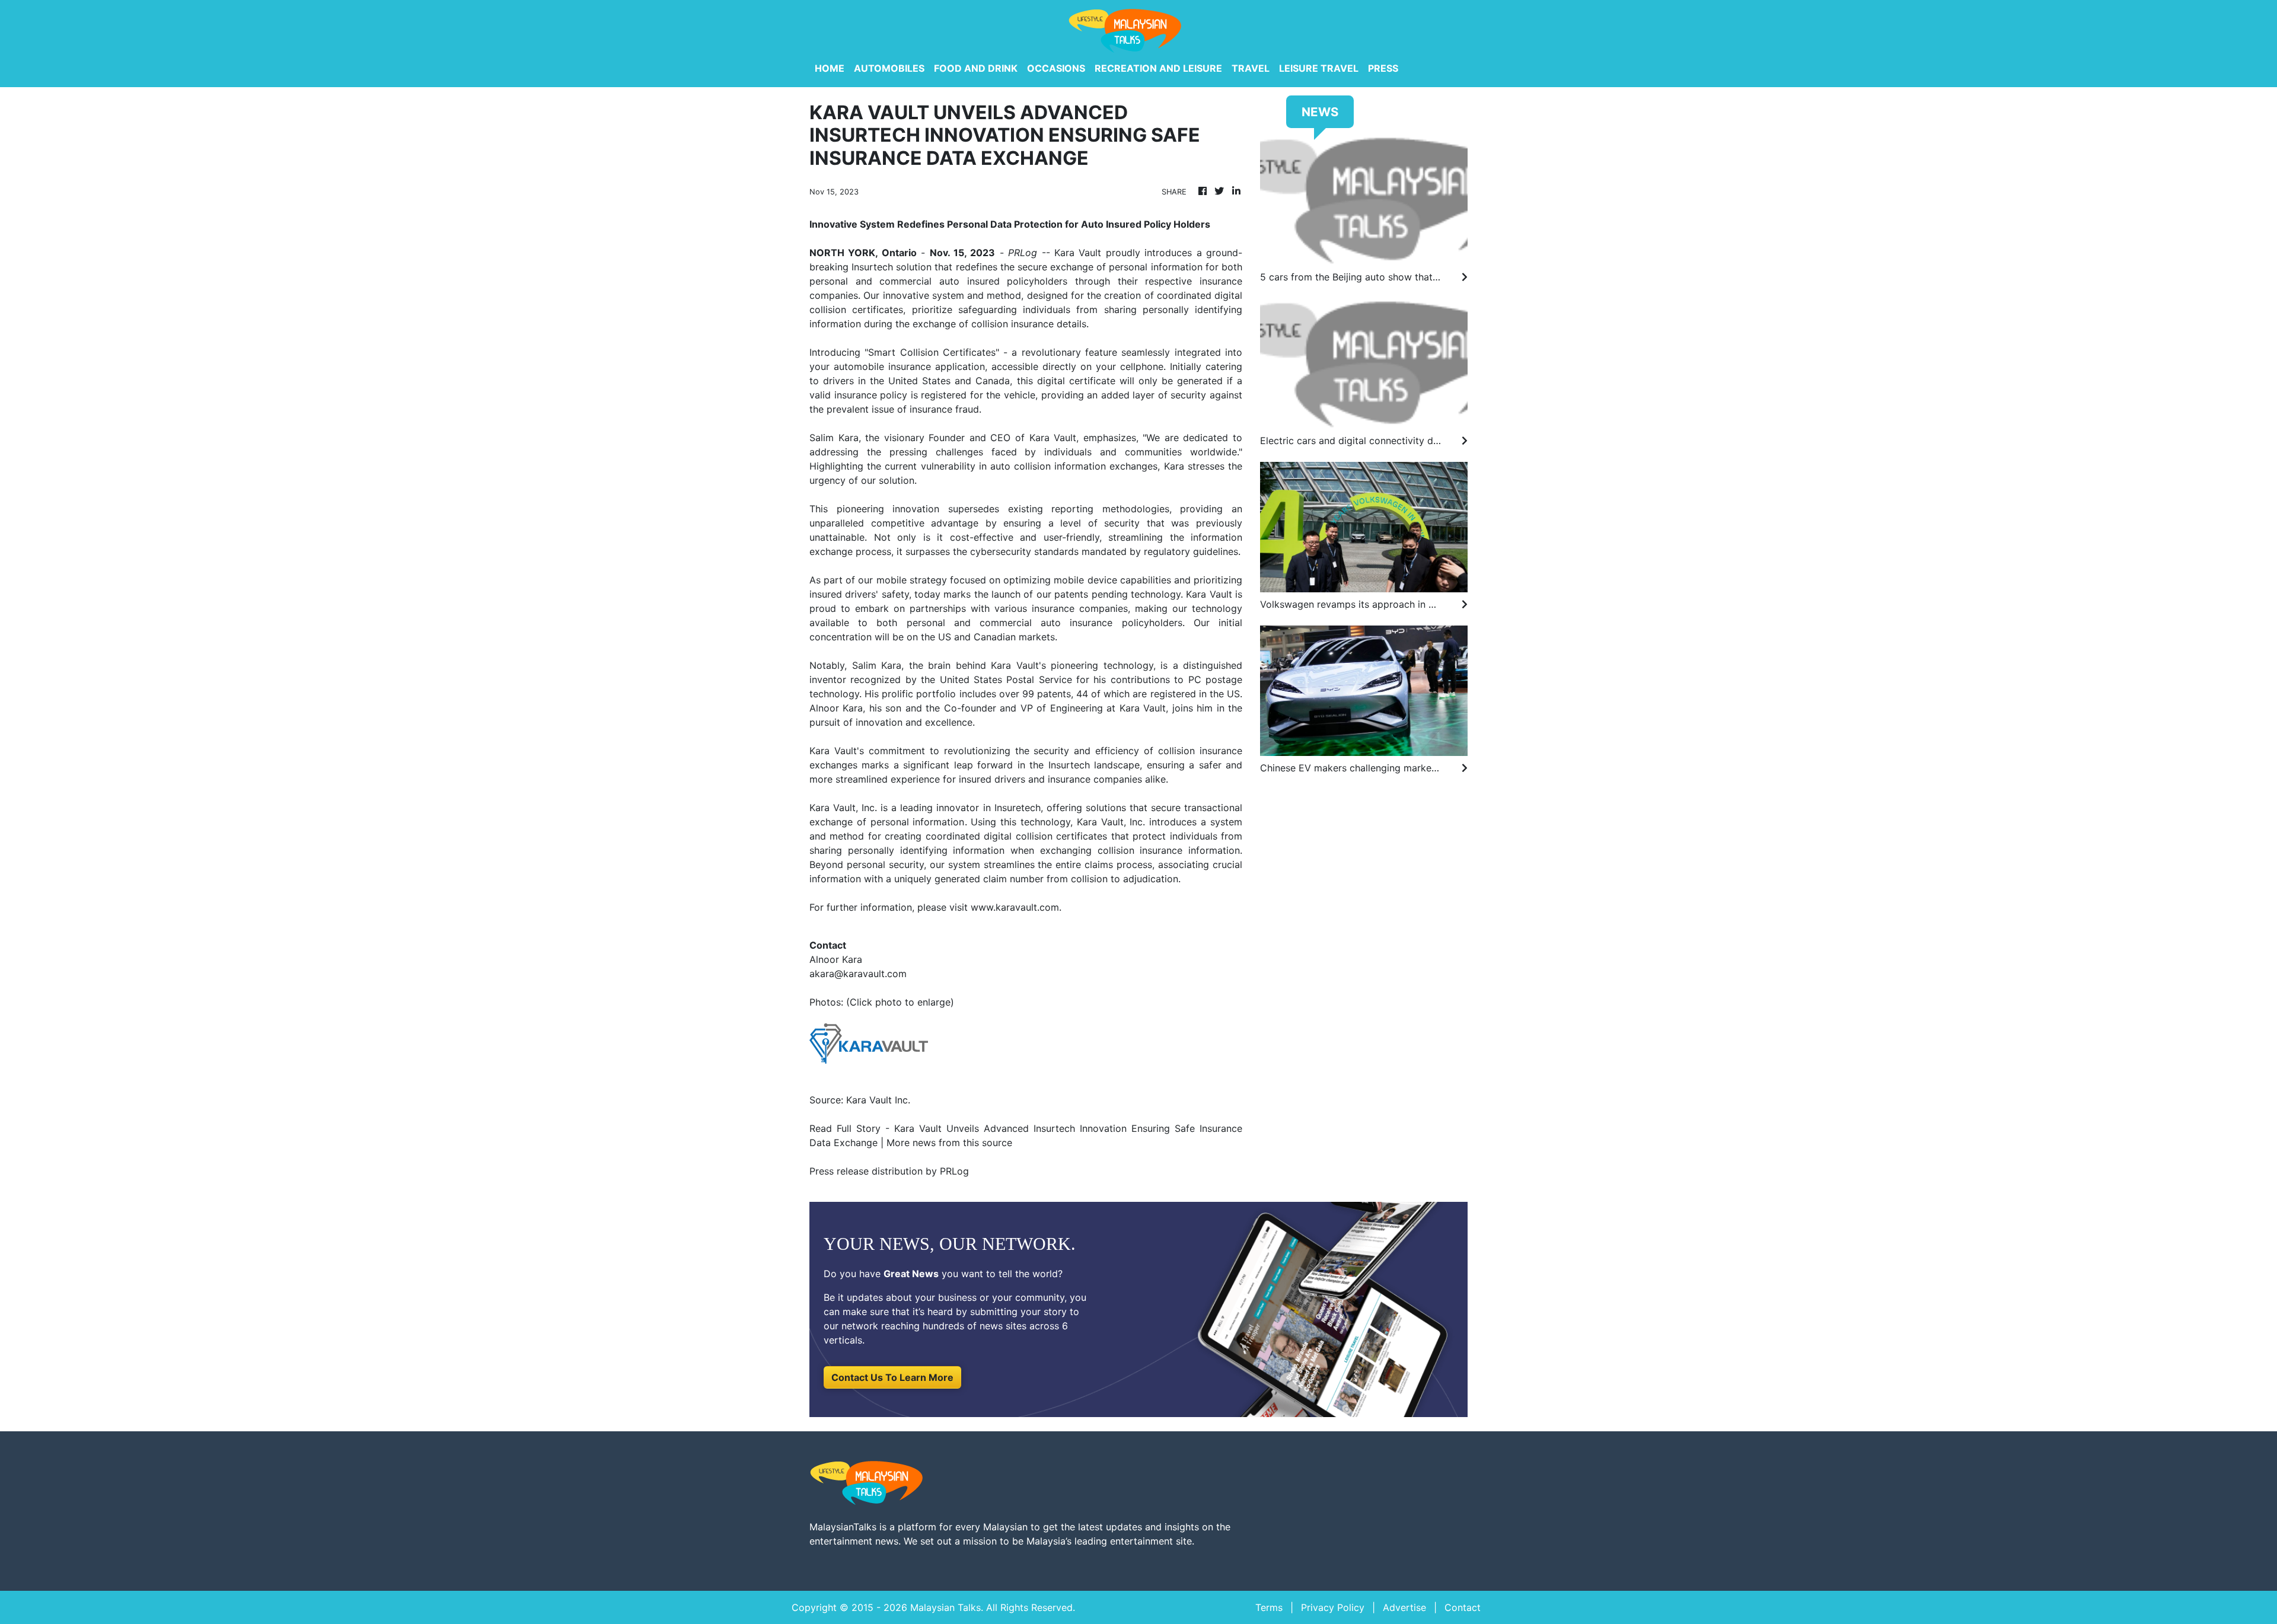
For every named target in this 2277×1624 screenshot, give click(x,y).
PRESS (1383, 68)
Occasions (1056, 68)
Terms (1269, 1607)
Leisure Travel (1319, 68)
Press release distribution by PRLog (889, 1171)
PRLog (1023, 253)
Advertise (1404, 1607)
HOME (830, 68)
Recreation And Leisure (1158, 68)
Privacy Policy (1333, 1607)
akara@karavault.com (858, 974)
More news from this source (949, 1143)
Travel (1251, 68)
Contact (1463, 1607)
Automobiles (889, 68)
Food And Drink (976, 68)
